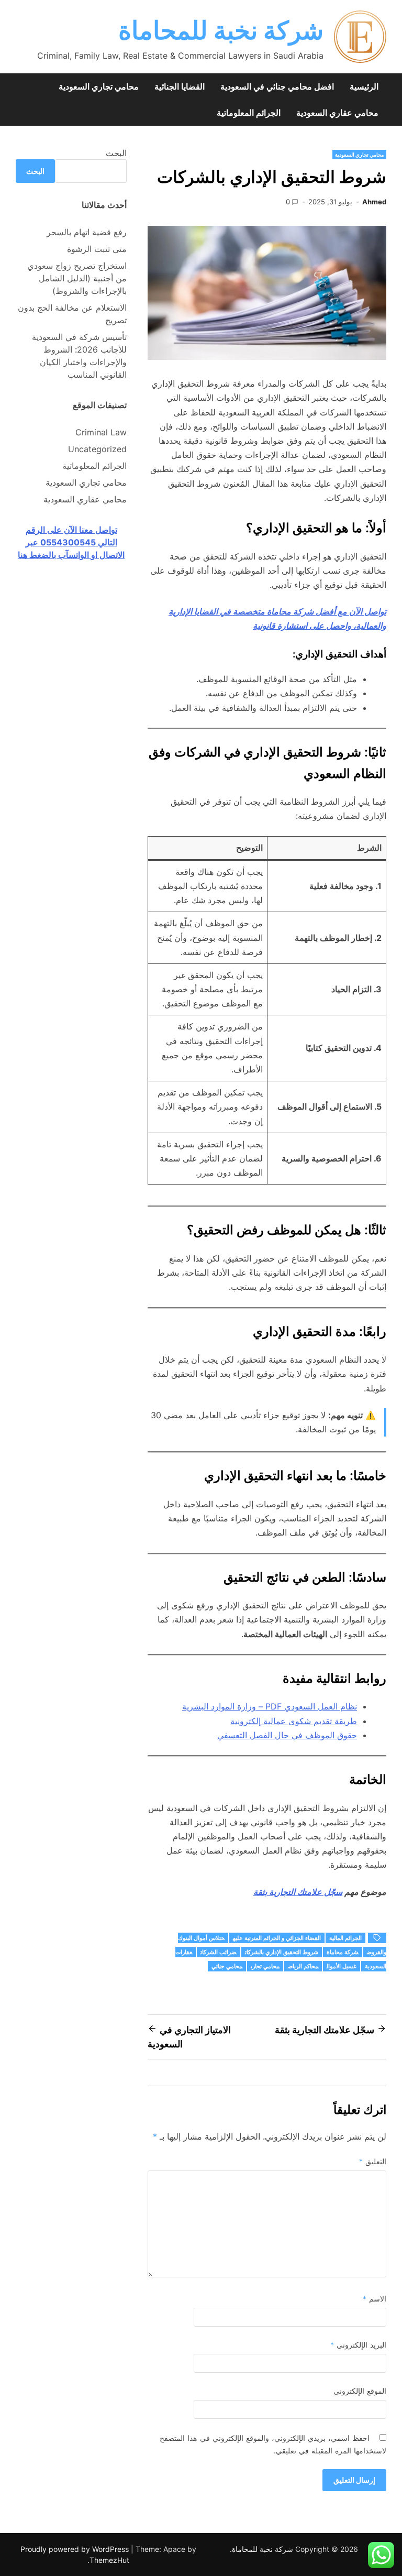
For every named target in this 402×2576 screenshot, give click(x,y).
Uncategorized (97, 449)
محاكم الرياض (303, 1966)
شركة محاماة (343, 1952)
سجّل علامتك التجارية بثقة (298, 1892)
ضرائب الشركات (219, 1952)
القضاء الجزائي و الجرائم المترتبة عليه (277, 1938)
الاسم (375, 2299)
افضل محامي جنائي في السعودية (277, 86)
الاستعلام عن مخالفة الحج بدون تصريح (72, 314)
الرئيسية (364, 86)
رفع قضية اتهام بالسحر (87, 232)
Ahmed (374, 202)
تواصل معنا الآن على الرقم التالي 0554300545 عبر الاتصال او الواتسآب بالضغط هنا (71, 542)
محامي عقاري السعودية (337, 113)
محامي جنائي (227, 1966)
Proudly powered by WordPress (76, 2549)
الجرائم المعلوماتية (249, 113)
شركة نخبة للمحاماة (221, 30)
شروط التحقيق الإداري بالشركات (282, 1952)
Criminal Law (101, 432)
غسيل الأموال (342, 1966)
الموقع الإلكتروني (360, 2391)
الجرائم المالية (345, 1938)
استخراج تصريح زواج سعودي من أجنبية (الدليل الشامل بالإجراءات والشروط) (77, 278)
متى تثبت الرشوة (97, 249)
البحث (116, 153)
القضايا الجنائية (180, 86)
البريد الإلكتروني (358, 2345)
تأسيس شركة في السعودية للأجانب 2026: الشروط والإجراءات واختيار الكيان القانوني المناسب (79, 356)
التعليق (373, 2161)
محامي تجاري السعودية (99, 86)
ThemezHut (109, 2560)
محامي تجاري (265, 1966)
